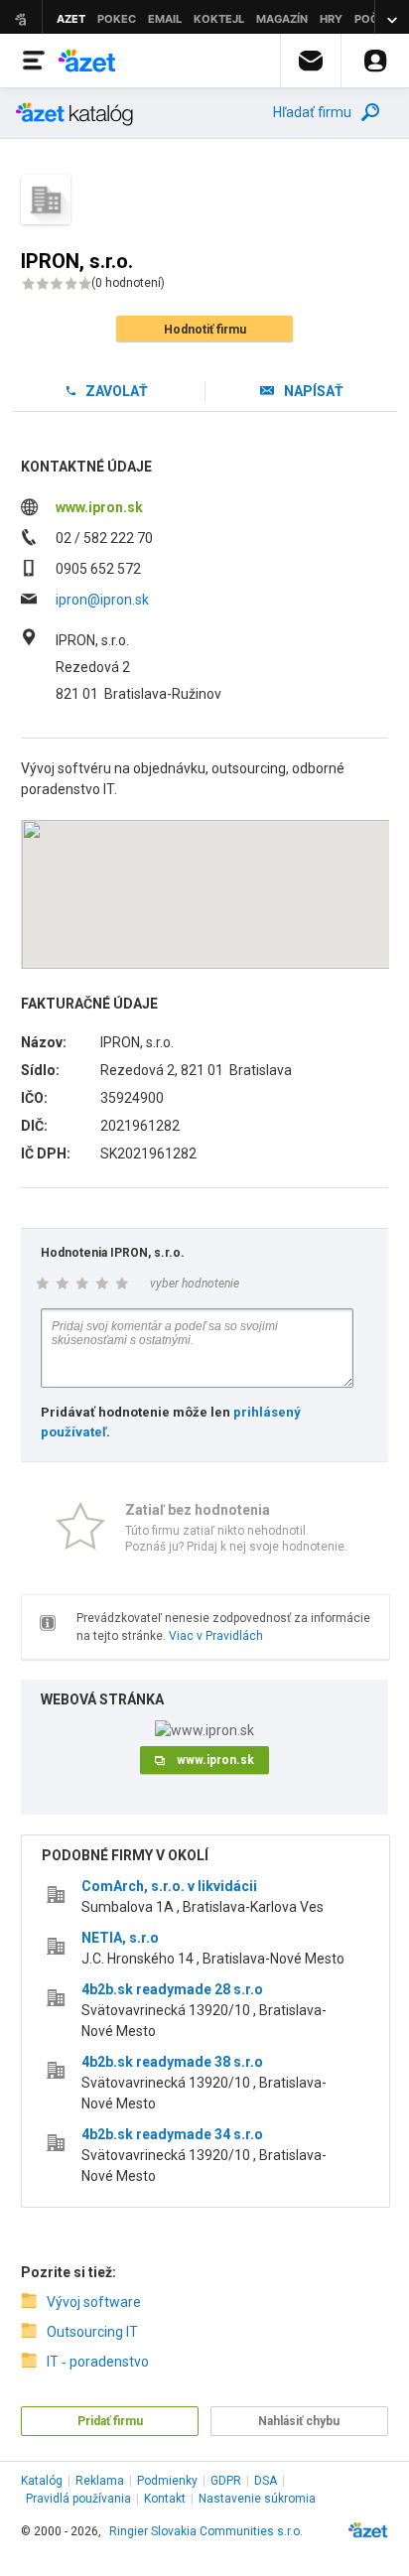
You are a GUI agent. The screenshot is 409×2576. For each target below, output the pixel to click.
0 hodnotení (128, 283)
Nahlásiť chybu (299, 2421)
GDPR (226, 2481)
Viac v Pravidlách (216, 1636)
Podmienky (167, 2481)
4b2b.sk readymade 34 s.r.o (172, 2134)
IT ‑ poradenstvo (98, 2362)
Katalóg (42, 2481)
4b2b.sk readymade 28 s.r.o (172, 1989)
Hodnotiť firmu (205, 330)
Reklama (100, 2481)
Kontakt (165, 2499)
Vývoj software (94, 2302)
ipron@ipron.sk (102, 600)
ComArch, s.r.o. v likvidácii (169, 1886)
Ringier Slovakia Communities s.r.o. (206, 2531)
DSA (266, 2481)
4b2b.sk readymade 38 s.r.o (172, 2062)
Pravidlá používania (78, 2499)
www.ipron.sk (99, 507)
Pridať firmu (110, 2421)
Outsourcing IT (92, 2332)
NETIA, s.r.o (120, 1938)
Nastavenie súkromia (257, 2499)
